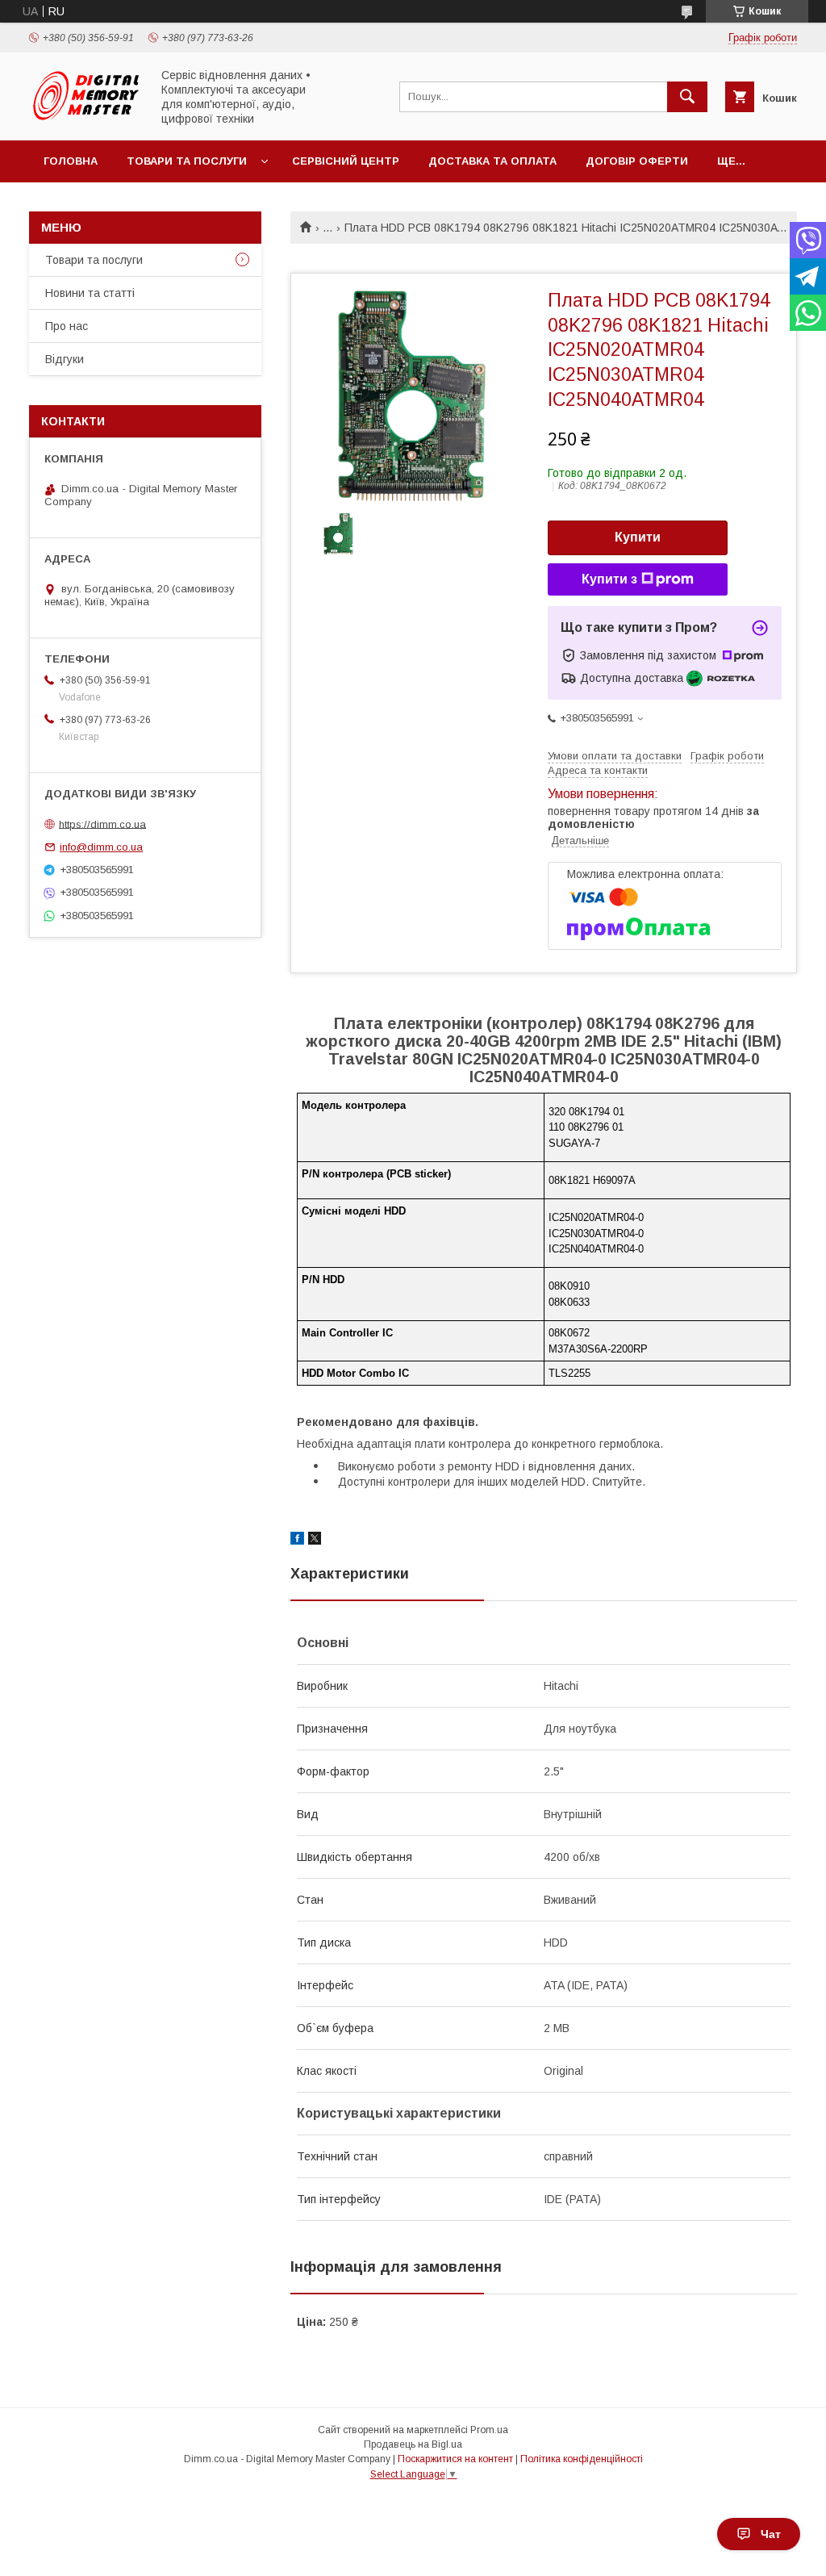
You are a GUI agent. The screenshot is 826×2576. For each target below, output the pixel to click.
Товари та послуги (187, 161)
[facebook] (297, 1541)
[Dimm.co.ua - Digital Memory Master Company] (86, 119)
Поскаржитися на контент (455, 2459)
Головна (71, 161)
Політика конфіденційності (582, 2459)
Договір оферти (637, 161)
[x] (315, 1541)
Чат (771, 2534)
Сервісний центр (346, 161)
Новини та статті (90, 293)
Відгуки (65, 359)
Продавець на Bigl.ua (413, 2444)
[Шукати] (687, 97)
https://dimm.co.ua (102, 824)
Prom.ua (489, 2430)
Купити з (609, 579)
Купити (638, 537)
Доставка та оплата (492, 161)
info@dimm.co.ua (101, 847)
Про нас (67, 326)
